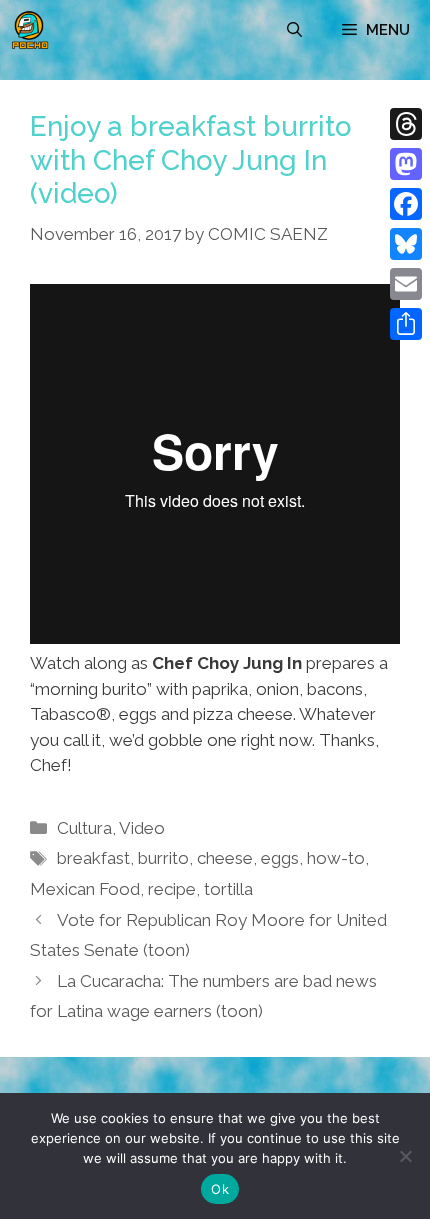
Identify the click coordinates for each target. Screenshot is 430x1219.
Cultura (84, 828)
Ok (220, 1189)
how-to (336, 858)
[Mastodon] (406, 164)
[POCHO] (30, 30)
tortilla (228, 889)
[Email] (406, 284)
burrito (163, 858)
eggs (280, 858)
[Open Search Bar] (294, 30)
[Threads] (406, 124)
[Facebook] (406, 204)
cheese (225, 858)
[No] (405, 1156)
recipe (172, 889)
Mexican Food (85, 889)
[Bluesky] (406, 244)
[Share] (406, 324)
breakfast (93, 858)
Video (142, 828)
